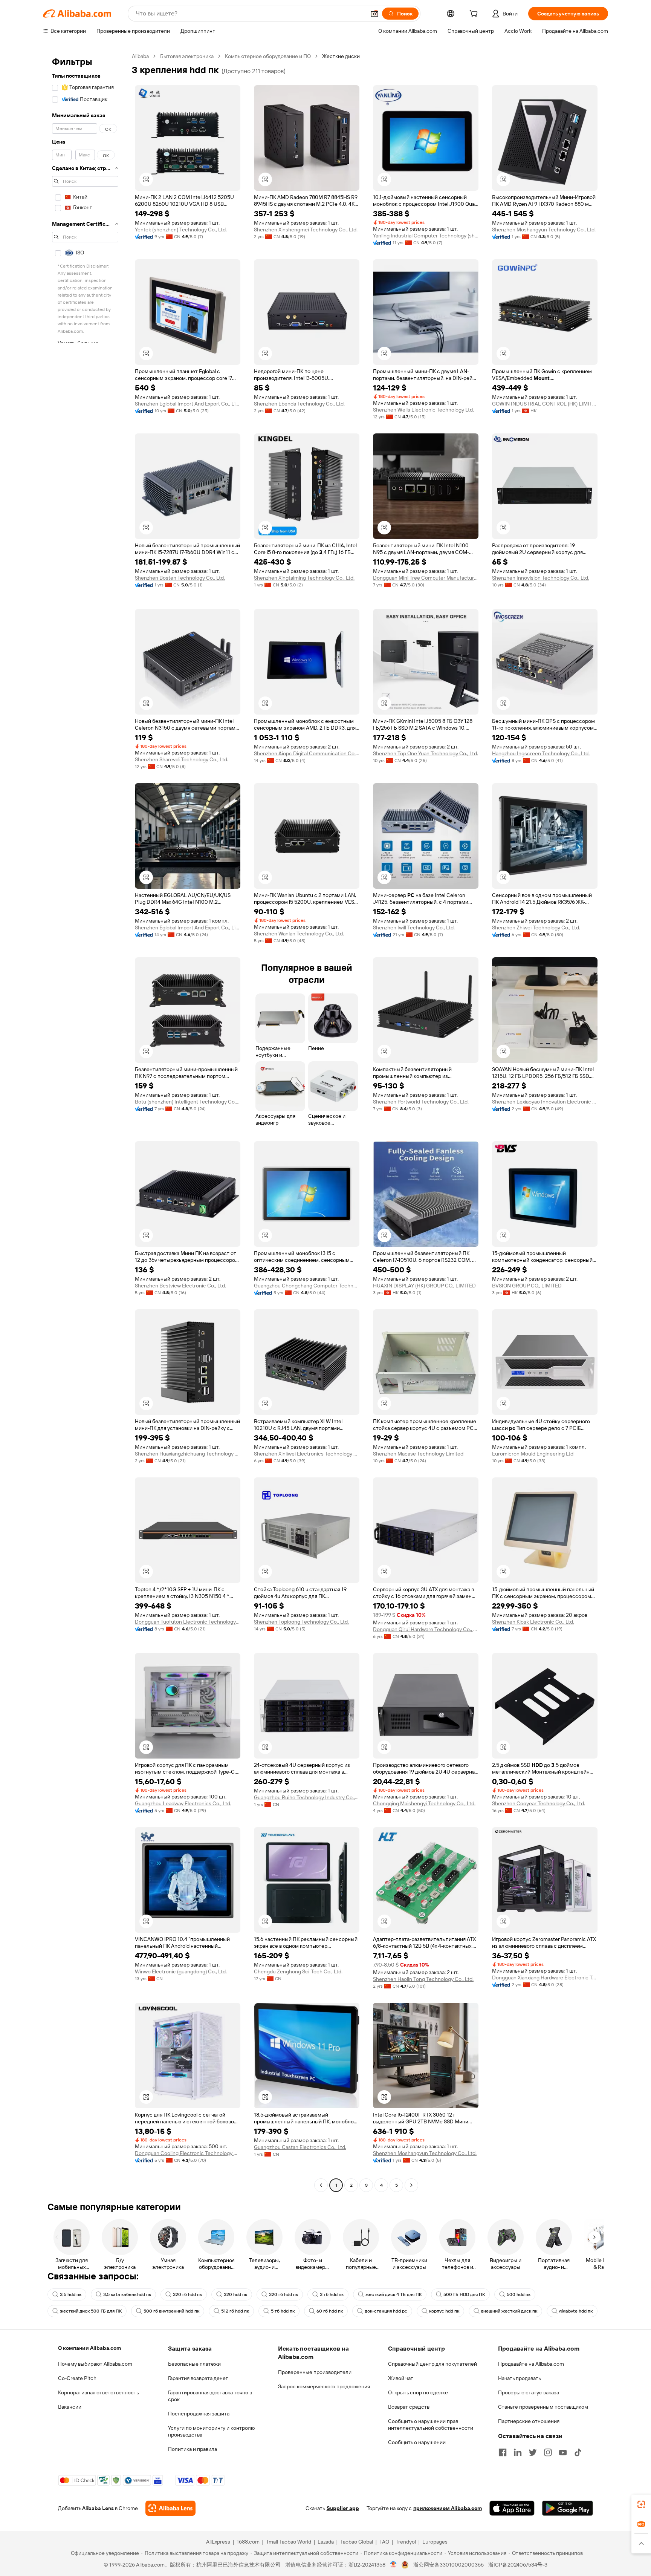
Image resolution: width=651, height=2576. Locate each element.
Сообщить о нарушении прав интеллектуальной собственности (431, 2424)
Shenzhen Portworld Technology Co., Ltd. (421, 1102)
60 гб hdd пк (330, 2311)
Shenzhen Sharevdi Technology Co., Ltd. (182, 759)
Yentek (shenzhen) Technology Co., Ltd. (181, 230)
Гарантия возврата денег (198, 2378)
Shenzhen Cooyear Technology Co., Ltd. (539, 1803)
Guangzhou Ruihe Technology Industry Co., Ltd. (307, 1797)
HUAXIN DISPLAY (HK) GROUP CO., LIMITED (424, 1286)
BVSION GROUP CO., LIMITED (527, 1286)
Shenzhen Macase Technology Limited (418, 1454)
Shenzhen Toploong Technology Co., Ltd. (301, 1622)
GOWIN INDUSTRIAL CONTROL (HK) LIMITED (545, 404)
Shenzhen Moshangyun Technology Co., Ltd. (544, 230)
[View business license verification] (394, 2565)
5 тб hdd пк (283, 2311)
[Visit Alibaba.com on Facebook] (503, 2452)
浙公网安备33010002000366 (449, 2565)
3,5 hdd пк (71, 2294)
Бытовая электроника (187, 56)
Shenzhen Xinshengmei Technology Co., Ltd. (306, 230)
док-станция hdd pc (386, 2311)
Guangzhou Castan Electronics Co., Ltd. (300, 2147)
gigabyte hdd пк (576, 2311)
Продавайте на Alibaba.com (531, 2364)
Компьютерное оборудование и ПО (268, 56)
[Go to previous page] (321, 2185)
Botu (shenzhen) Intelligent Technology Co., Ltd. (188, 1102)
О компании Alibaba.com (89, 2348)
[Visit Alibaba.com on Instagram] (548, 2452)
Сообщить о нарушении (417, 2442)
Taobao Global (357, 2542)
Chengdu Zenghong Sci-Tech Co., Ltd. (298, 1971)
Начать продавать (520, 2378)
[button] (374, 14)
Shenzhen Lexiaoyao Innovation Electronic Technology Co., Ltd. (545, 1102)
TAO (384, 2542)
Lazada (326, 2542)
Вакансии (70, 2407)
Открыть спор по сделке (418, 2392)
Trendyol (406, 2542)
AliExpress (218, 2542)
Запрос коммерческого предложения (324, 2386)
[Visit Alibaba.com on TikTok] (578, 2452)
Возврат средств (409, 2407)
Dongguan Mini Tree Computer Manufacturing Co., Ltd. (426, 578)
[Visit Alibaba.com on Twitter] (533, 2452)
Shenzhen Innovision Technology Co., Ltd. (541, 578)
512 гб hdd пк (235, 2311)
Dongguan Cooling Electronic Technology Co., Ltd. (188, 2153)
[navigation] (85, 1122)
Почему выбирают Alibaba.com (95, 2364)
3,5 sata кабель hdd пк (127, 2294)
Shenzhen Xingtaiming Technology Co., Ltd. (304, 578)
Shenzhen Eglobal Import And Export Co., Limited (188, 404)
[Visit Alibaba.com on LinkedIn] (518, 2452)
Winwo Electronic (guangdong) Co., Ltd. (181, 1971)
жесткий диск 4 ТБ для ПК (394, 2294)
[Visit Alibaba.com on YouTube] (563, 2452)
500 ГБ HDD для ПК (464, 2294)
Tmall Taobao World (289, 2542)
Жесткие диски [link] (341, 56)
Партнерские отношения (529, 2421)
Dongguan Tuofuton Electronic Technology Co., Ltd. (188, 1622)
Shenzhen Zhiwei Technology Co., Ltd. (536, 928)
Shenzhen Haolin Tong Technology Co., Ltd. (423, 1979)
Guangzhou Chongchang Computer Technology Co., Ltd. (307, 1286)
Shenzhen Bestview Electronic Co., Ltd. (180, 1286)
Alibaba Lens (98, 2508)
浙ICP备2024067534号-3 (518, 2565)
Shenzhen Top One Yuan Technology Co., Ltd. (426, 753)
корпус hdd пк (444, 2311)
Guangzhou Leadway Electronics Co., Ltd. (183, 1803)
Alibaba (140, 56)
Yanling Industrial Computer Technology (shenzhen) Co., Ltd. (426, 236)
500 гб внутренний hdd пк (171, 2311)
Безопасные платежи (194, 2364)
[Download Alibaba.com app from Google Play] (568, 2508)
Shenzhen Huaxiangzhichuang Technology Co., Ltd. (188, 1454)
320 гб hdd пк (187, 2294)
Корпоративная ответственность (99, 2392)
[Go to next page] (411, 2185)
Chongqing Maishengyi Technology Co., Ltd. (424, 1803)
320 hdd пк (235, 2294)
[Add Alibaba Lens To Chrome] (170, 2508)
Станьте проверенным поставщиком (543, 2407)
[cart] (475, 15)
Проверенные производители (315, 2372)
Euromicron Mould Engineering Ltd (533, 1454)
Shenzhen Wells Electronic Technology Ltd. (423, 410)
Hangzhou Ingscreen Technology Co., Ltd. (541, 753)
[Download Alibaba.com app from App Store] (512, 2508)
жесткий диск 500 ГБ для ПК (91, 2311)
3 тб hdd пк (332, 2294)
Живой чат (401, 2378)
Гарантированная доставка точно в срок (210, 2396)
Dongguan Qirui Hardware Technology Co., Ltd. (426, 1629)
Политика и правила (193, 2449)
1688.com (248, 2542)
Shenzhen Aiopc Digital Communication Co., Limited (307, 753)
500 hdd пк (519, 2294)
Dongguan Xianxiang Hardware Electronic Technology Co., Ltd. (545, 1978)
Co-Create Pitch (77, 2378)
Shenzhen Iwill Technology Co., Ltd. (414, 928)
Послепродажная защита (199, 2414)
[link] (641, 2504)
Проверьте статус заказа (529, 2392)
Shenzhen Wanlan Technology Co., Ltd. (299, 934)
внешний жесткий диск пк (509, 2311)
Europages (435, 2542)
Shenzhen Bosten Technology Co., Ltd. (180, 578)
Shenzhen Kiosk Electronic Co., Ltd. (533, 1622)
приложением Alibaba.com (448, 2508)
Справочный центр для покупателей (432, 2364)
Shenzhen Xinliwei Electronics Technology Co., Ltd (307, 1454)
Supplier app (343, 2508)
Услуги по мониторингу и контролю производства (211, 2431)
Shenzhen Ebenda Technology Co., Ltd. (299, 404)
